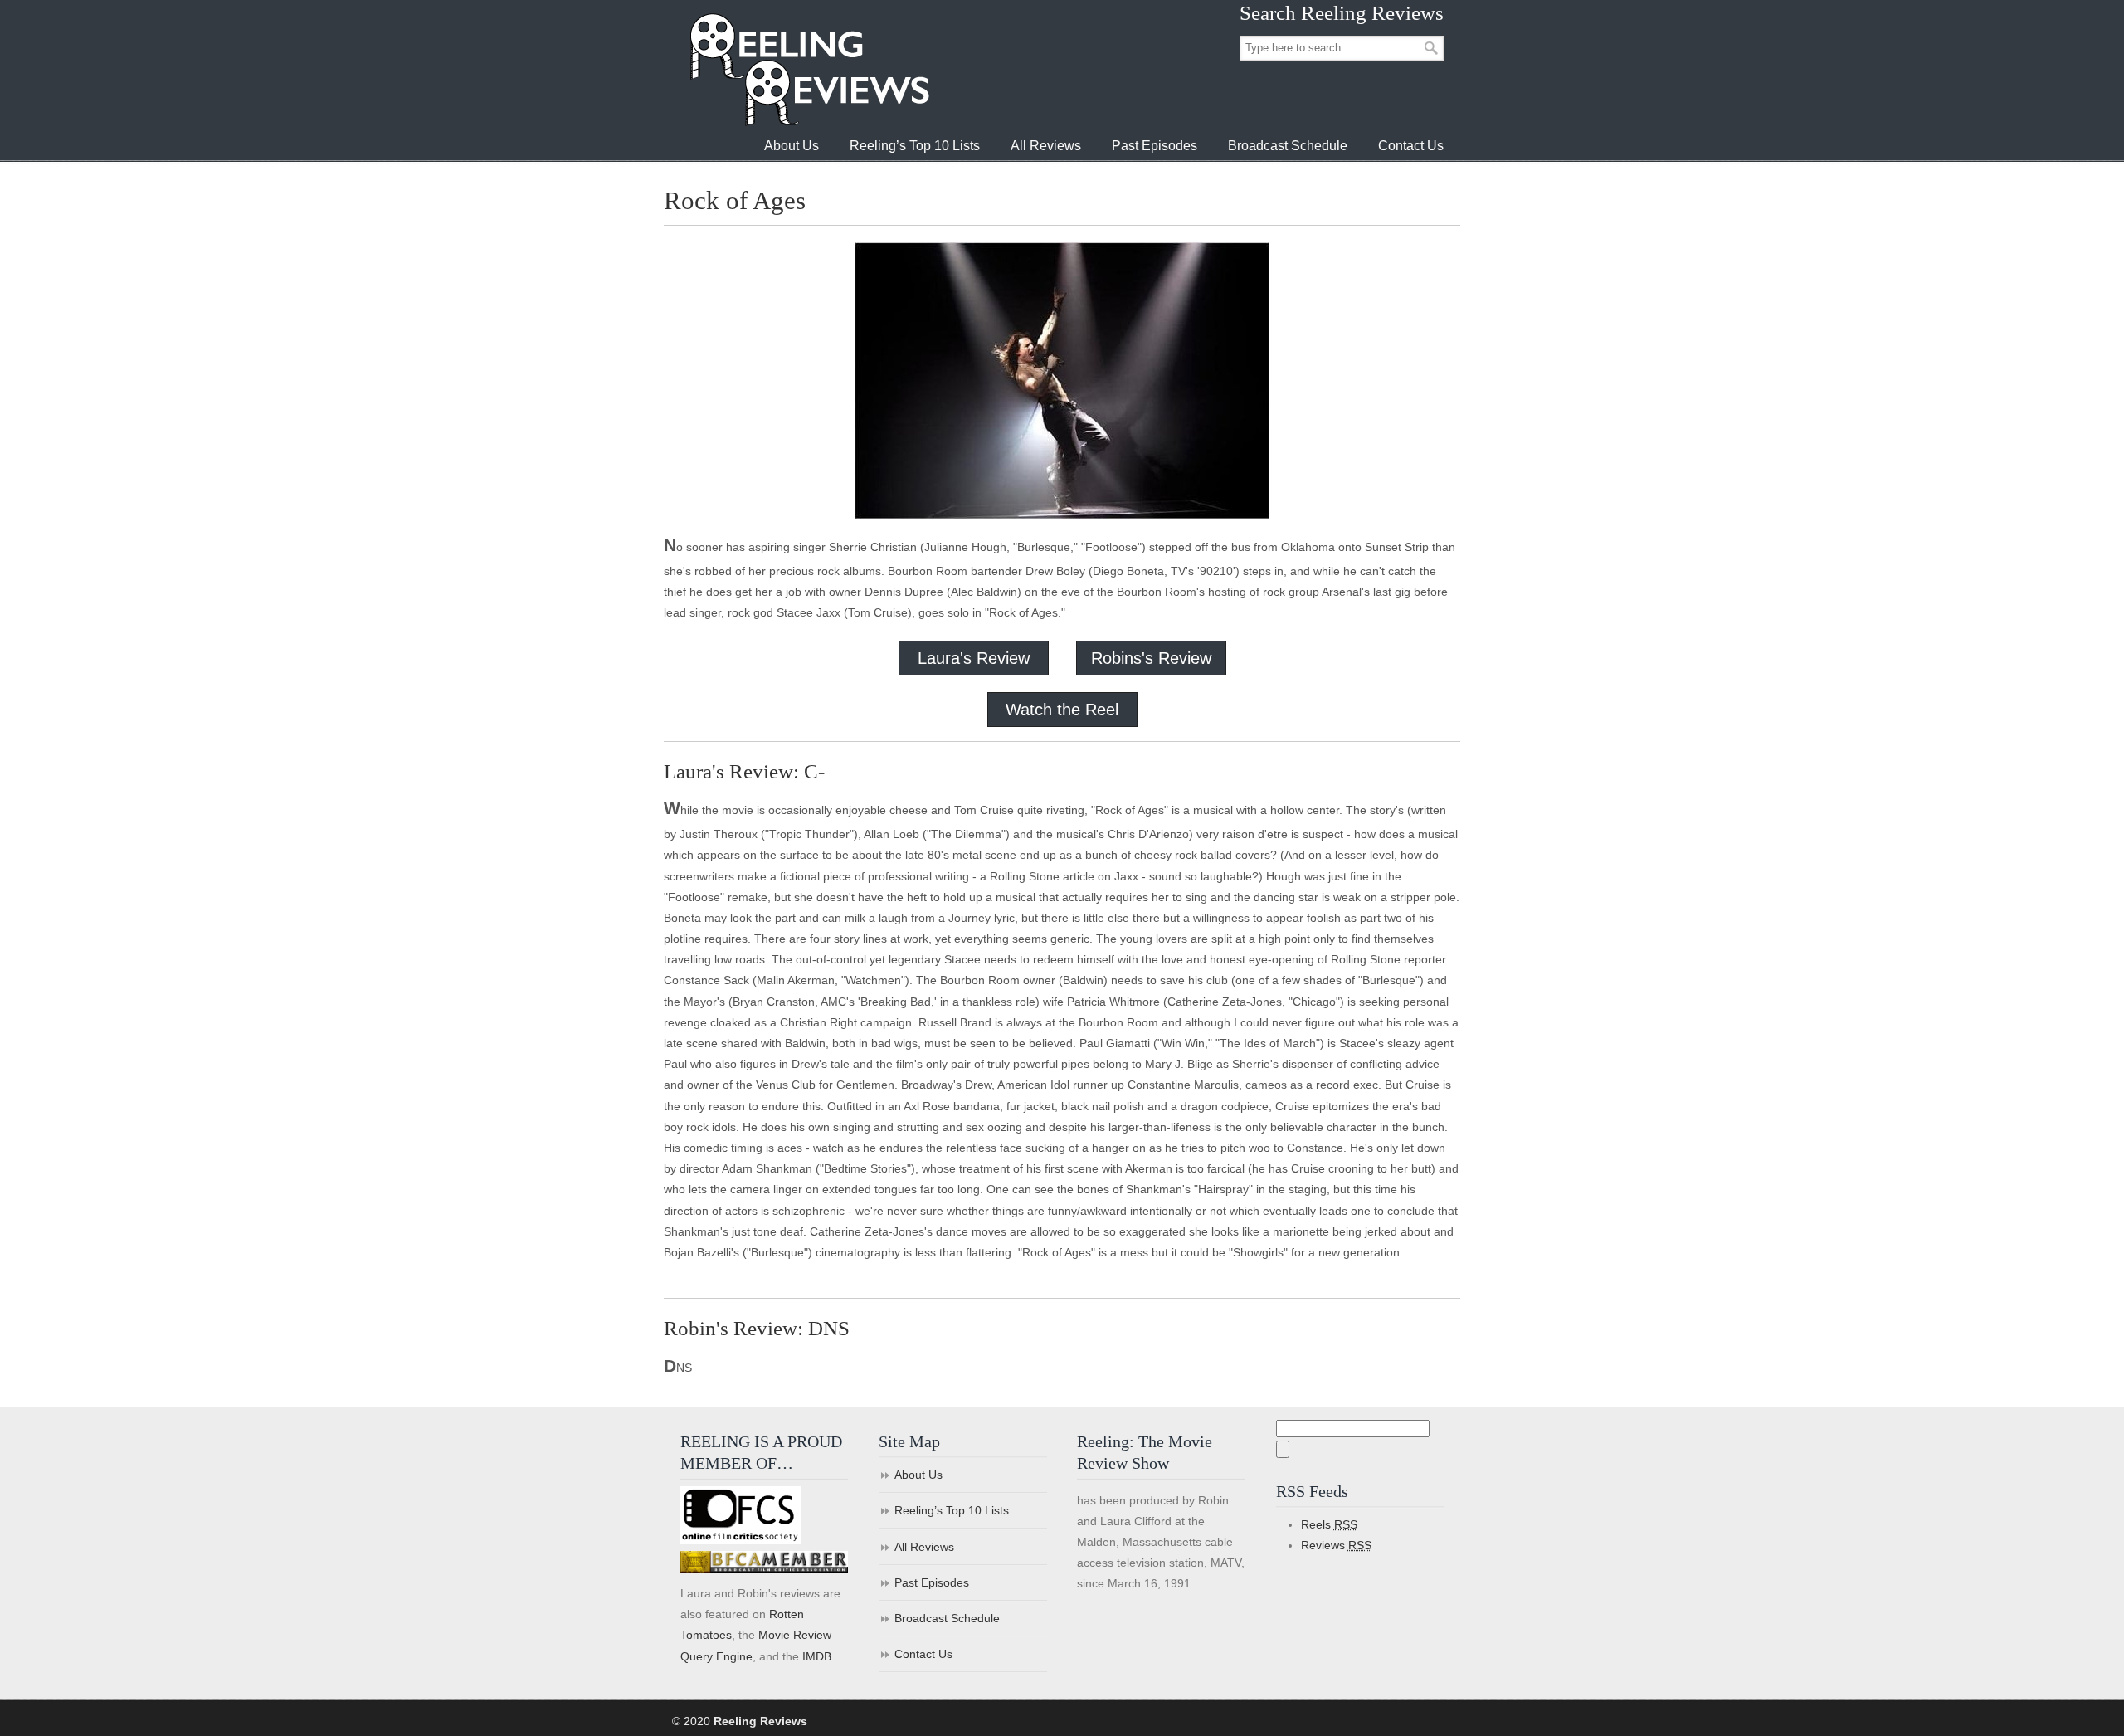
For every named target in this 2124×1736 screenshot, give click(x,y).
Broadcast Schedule (947, 1618)
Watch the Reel (1062, 710)
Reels (1329, 1524)
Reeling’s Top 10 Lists (952, 1510)
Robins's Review (1151, 658)
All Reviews (924, 1547)
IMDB (817, 1656)
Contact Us (923, 1654)
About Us (918, 1475)
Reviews (1336, 1545)
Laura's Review (974, 658)
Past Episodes (932, 1582)
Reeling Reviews (808, 69)
